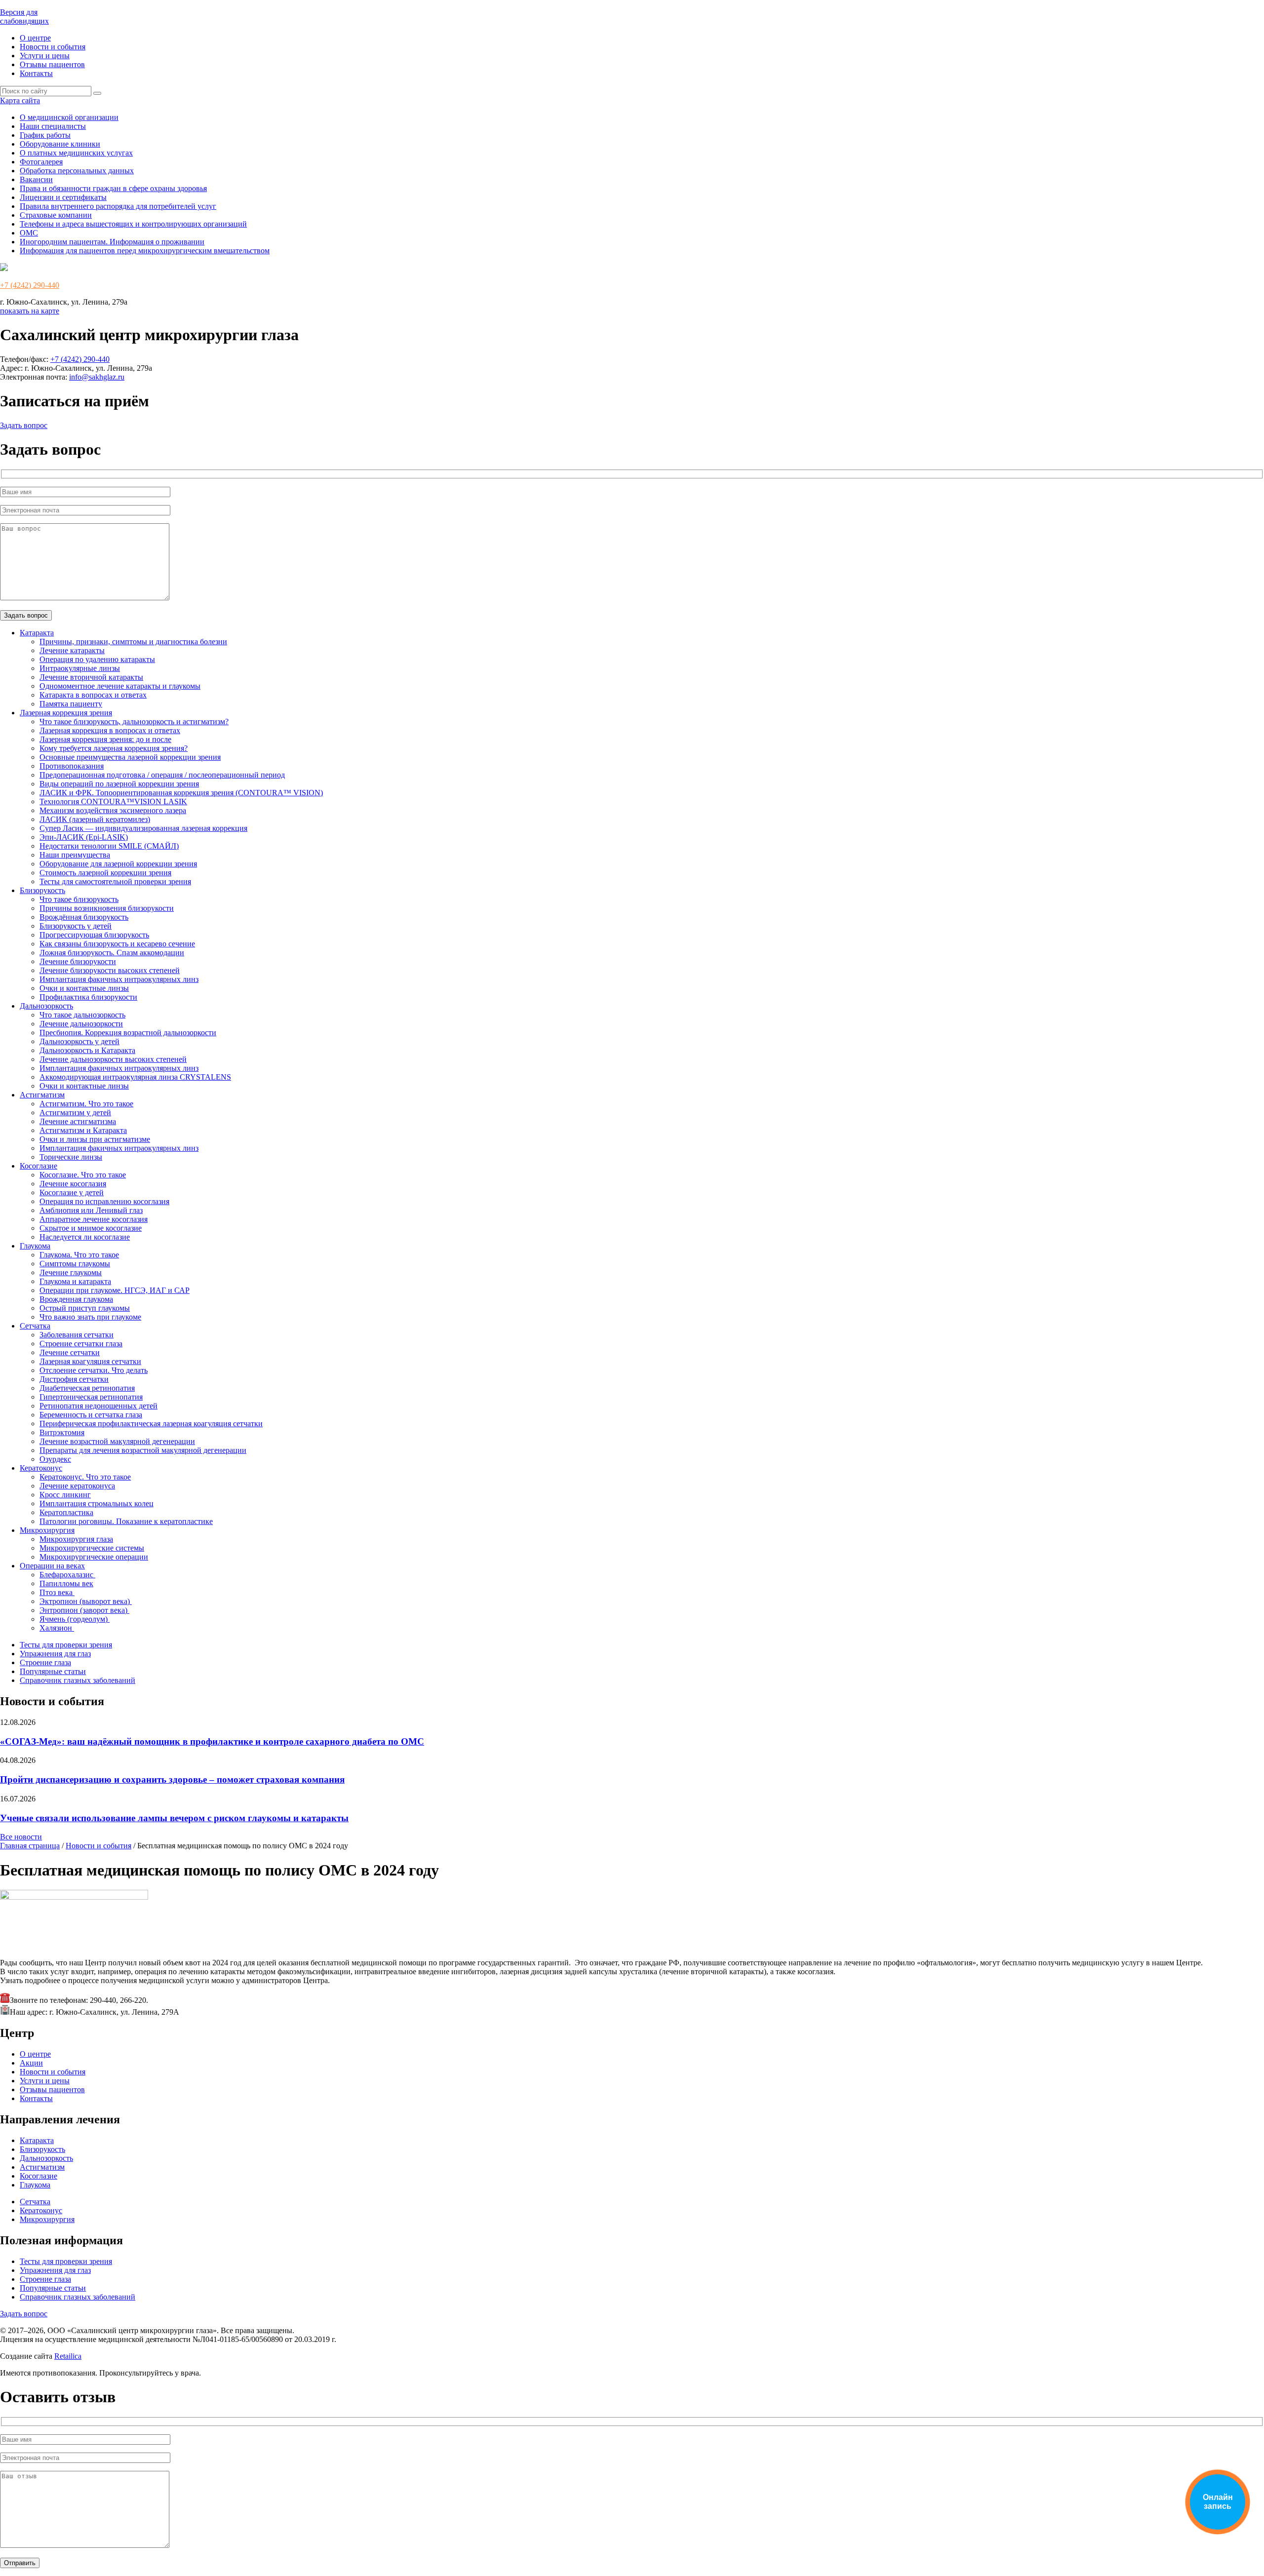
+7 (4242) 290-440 (30, 285)
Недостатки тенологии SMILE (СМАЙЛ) (109, 846)
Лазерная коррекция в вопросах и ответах (110, 730)
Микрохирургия (47, 1530)
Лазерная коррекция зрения (66, 713)
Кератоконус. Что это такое (85, 1477)
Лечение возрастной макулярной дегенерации (117, 1441)
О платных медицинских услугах (76, 153)
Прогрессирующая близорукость (94, 935)
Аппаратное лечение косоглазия (94, 1219)
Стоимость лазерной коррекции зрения (105, 873)
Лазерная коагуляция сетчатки (90, 1361)
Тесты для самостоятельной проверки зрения (115, 881)
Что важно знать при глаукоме (90, 1317)
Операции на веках (52, 1566)
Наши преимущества (75, 855)
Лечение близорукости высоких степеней (110, 970)
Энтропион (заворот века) (84, 1610)
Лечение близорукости (78, 961)
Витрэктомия (62, 1432)
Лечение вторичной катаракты (91, 677)
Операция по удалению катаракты (97, 659)
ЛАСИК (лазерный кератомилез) (95, 819)
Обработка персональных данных (77, 171)
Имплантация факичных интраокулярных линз (119, 979)
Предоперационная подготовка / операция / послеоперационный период (162, 775)
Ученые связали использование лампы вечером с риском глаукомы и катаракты (174, 1818)
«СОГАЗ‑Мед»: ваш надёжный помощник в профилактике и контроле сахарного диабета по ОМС (212, 1741)
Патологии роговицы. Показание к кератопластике (126, 1521)
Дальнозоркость (46, 1006)
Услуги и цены (45, 56)
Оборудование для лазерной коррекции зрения (118, 864)
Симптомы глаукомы (75, 1264)
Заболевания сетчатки (77, 1335)
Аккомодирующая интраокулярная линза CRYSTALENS (135, 1077)
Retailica (68, 2356)
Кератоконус (41, 1468)
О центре (35, 38)
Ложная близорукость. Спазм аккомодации (112, 953)
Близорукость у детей (76, 926)
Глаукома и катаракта (75, 1281)
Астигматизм (42, 1095)
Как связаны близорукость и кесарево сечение (117, 944)
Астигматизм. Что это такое (86, 1104)
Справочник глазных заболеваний (78, 1680)
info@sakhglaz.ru (97, 377)
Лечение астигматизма (78, 1121)
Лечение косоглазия (73, 1184)
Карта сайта (20, 100)
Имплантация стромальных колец (97, 1503)
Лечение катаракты (72, 650)
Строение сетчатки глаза (81, 1344)
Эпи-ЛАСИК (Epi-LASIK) (84, 837)
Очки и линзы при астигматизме (95, 1139)
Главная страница (30, 1846)
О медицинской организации (69, 117)
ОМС (29, 233)
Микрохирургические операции (94, 1557)
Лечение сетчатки (70, 1352)
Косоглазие (39, 1166)
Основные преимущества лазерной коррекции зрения (130, 757)
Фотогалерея (41, 162)
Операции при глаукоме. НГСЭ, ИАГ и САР (115, 1290)
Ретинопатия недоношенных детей (99, 1406)
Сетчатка (35, 1326)
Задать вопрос (24, 425)
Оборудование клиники (60, 144)
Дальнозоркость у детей (79, 1041)
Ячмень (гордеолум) (75, 1619)
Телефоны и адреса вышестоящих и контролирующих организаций (133, 224)
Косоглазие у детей (72, 1192)
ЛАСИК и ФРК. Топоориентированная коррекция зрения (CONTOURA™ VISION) (181, 793)
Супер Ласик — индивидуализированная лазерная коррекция (143, 828)
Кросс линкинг (65, 1495)
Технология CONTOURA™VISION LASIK (113, 801)
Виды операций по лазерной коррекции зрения (119, 784)
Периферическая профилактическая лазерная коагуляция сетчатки (151, 1424)
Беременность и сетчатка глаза (91, 1415)
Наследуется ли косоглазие (85, 1237)
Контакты (36, 73)
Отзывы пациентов (52, 64)
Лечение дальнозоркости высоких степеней (113, 1059)
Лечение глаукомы (71, 1272)
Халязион (57, 1628)
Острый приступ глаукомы (85, 1308)
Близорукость (42, 890)
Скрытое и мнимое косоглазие (91, 1228)
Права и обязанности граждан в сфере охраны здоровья (113, 188)
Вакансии (36, 179)
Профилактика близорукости (88, 997)
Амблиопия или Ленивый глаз (91, 1210)
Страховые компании (56, 215)
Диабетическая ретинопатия (87, 1388)
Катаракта (37, 633)
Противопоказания (72, 766)
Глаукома (35, 1246)
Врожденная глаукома (76, 1299)
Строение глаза (45, 1662)
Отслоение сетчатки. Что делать (94, 1370)
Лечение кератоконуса (77, 1486)
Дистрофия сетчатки (74, 1379)
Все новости (21, 1837)
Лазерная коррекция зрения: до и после (105, 739)
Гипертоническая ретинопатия (91, 1397)
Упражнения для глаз (55, 1654)
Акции (31, 2063)
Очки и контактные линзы (84, 988)
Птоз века (57, 1592)
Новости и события (53, 47)
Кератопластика (66, 1512)
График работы (45, 135)
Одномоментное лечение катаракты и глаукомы (120, 686)
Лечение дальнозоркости (81, 1024)
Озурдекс (55, 1459)
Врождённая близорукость (84, 917)
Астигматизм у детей (75, 1112)
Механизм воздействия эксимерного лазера (113, 810)
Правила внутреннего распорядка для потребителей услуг (118, 206)
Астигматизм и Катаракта (83, 1130)
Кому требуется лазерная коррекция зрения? (114, 748)
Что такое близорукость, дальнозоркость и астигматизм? (134, 722)
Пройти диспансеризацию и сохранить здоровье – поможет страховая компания (172, 1779)
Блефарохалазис (67, 1575)
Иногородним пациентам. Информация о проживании (112, 242)
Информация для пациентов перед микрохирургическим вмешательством (145, 251)
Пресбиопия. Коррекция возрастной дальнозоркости (128, 1033)
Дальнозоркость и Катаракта (87, 1050)
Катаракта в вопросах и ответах (93, 695)
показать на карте (30, 311)
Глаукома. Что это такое (79, 1255)
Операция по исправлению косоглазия (104, 1201)
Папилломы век (66, 1583)
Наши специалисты (53, 126)
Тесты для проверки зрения (66, 1645)
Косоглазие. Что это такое (83, 1175)
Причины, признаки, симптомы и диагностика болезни (133, 642)
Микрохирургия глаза (76, 1539)
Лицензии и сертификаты (63, 197)
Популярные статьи (53, 1671)
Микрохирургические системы (92, 1548)
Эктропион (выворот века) (86, 1601)
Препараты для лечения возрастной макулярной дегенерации (143, 1450)
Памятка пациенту (71, 704)
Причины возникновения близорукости (107, 908)
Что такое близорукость (79, 899)
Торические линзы (71, 1157)
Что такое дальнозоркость (82, 1015)
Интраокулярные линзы (80, 668)
